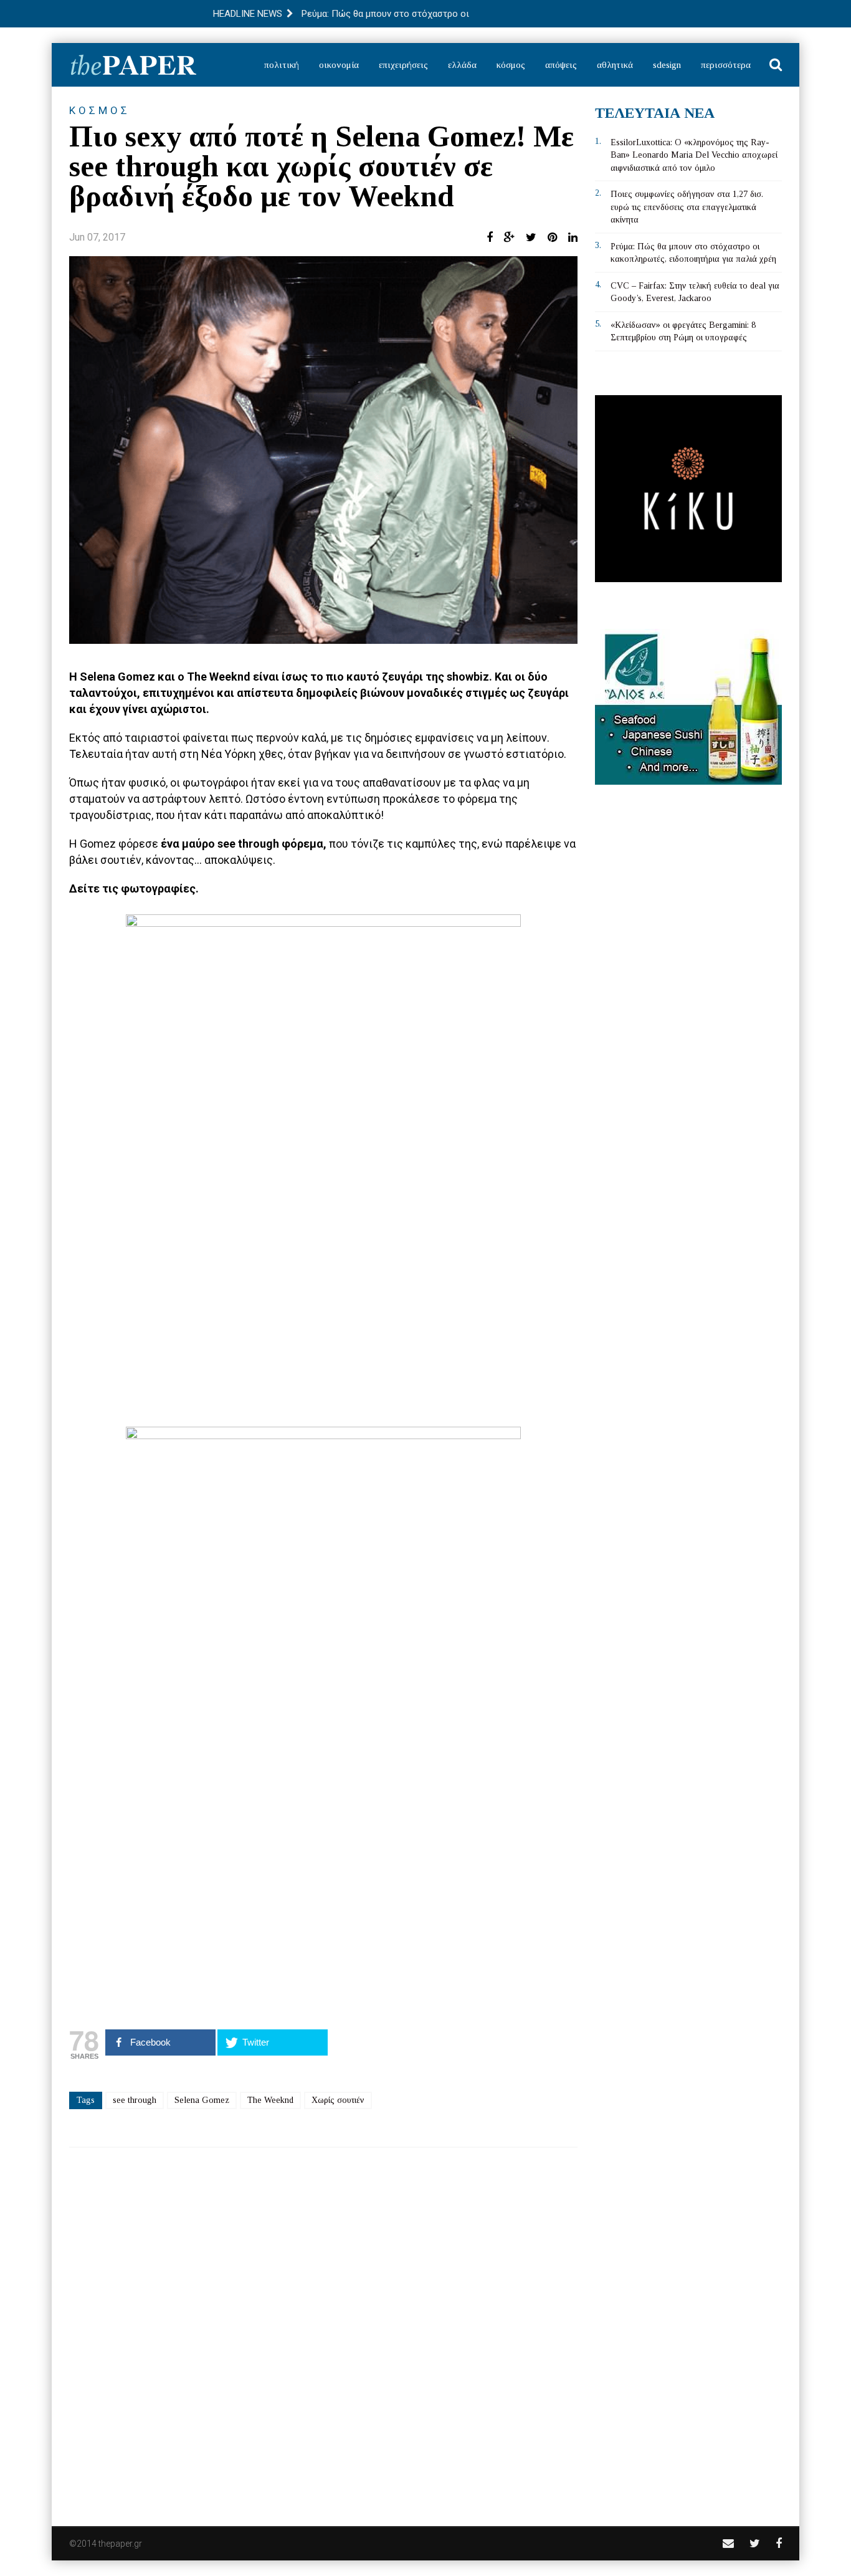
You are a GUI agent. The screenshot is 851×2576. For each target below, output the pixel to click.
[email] (728, 2543)
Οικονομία (339, 65)
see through (135, 2100)
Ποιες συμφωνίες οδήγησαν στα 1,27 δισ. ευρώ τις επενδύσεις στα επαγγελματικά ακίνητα (687, 207)
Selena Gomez (202, 2100)
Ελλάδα (462, 65)
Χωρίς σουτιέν (338, 2100)
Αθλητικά (615, 65)
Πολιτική (282, 65)
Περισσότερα (726, 65)
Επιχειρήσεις (403, 65)
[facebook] (779, 2543)
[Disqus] (323, 2329)
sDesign (667, 65)
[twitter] (755, 2543)
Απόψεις (561, 65)
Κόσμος (511, 65)
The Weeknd (270, 2100)
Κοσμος (100, 110)
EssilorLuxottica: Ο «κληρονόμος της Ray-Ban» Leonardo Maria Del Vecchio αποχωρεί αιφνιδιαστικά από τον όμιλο (694, 155)
